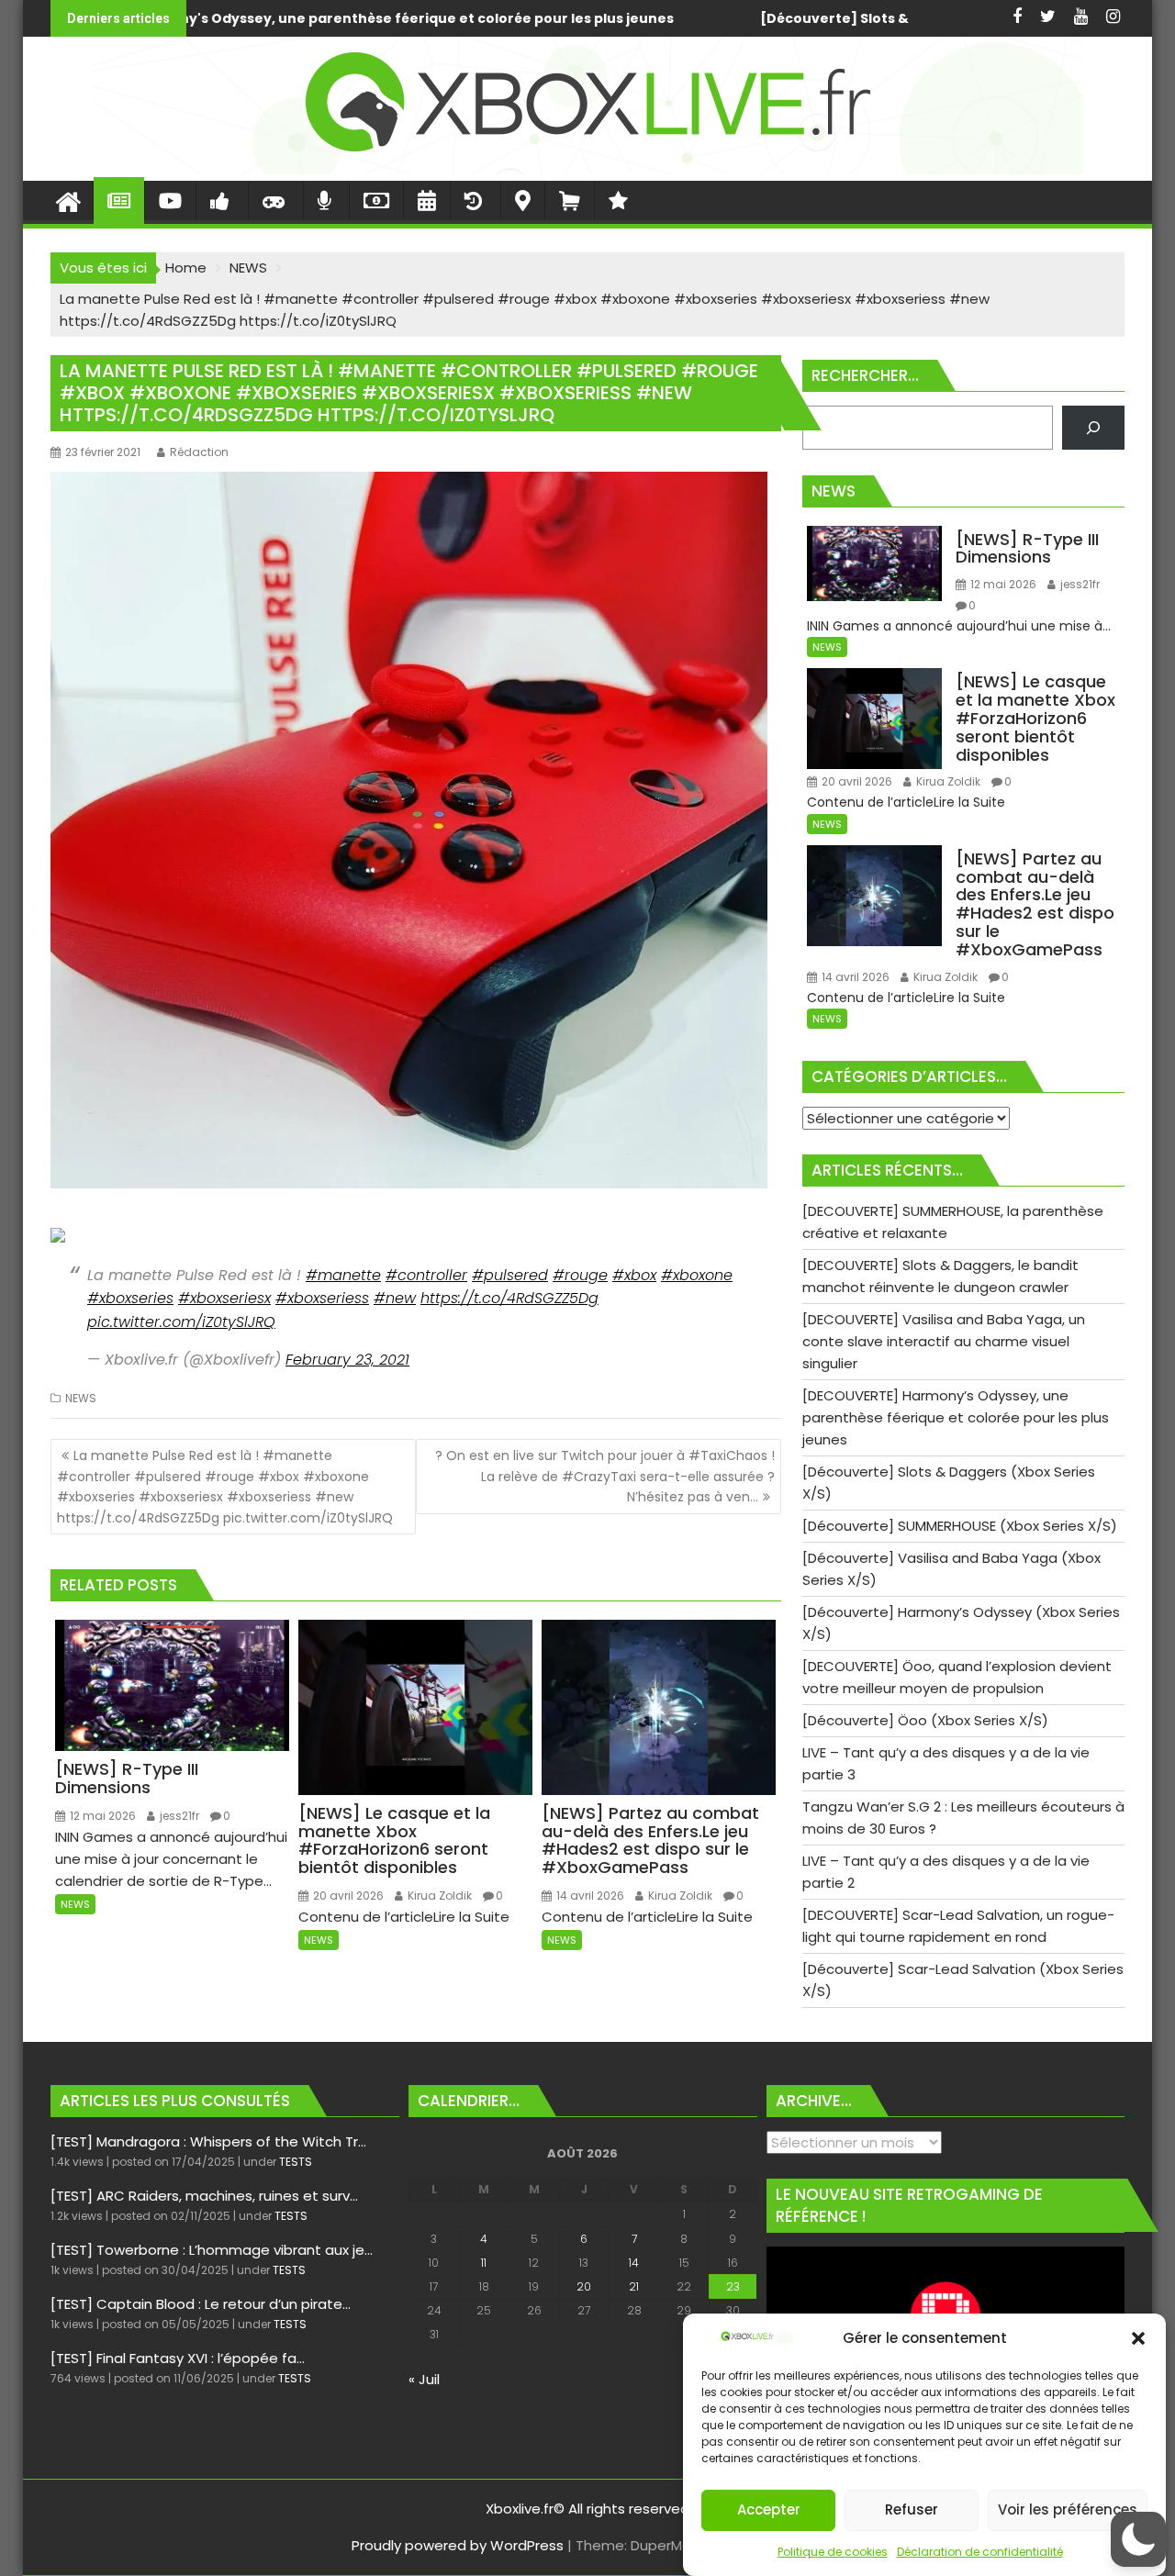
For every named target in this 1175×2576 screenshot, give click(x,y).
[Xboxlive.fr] (587, 169)
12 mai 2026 (101, 1816)
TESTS (296, 2162)
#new (395, 1298)
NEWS (81, 1398)
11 (484, 2263)
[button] (1138, 2338)
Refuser (912, 2510)
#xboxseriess (322, 1298)
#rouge (580, 1275)
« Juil (424, 2379)
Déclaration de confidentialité (980, 2552)
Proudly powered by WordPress (458, 2545)
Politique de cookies (833, 2552)
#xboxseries (130, 1298)
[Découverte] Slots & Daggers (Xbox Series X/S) (488, 18)
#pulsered (510, 1275)
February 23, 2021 (347, 1360)
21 (634, 2286)
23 (733, 2286)
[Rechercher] (1093, 428)
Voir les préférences (1068, 2510)
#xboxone (697, 1275)
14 (634, 2263)
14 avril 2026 (589, 1896)
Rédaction (199, 452)
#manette (343, 1275)
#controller (426, 1275)
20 (584, 2286)
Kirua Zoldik (438, 1896)
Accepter (769, 2510)
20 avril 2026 (347, 1896)
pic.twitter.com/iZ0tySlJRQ (181, 1322)
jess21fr (178, 1816)
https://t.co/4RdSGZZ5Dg (509, 1298)
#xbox (634, 1275)
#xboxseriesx (224, 1298)
